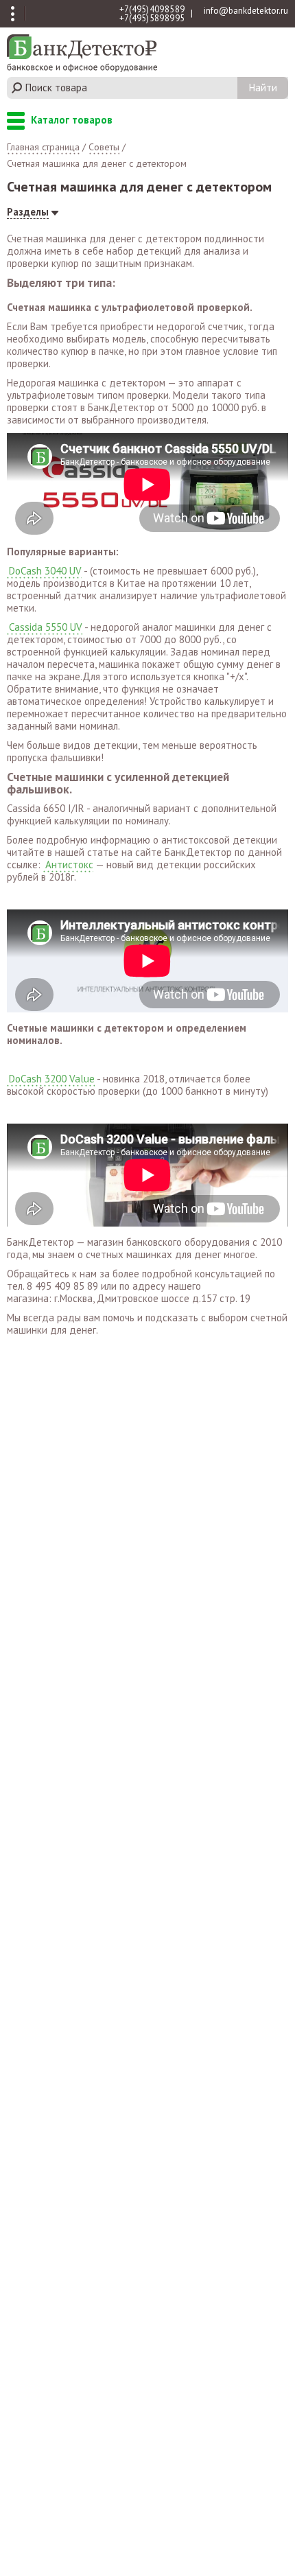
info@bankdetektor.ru (246, 11)
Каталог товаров (16, 122)
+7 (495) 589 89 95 (152, 18)
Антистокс (69, 865)
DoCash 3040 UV (45, 571)
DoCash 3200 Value (52, 1079)
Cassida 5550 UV (46, 627)
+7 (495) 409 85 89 (152, 9)
